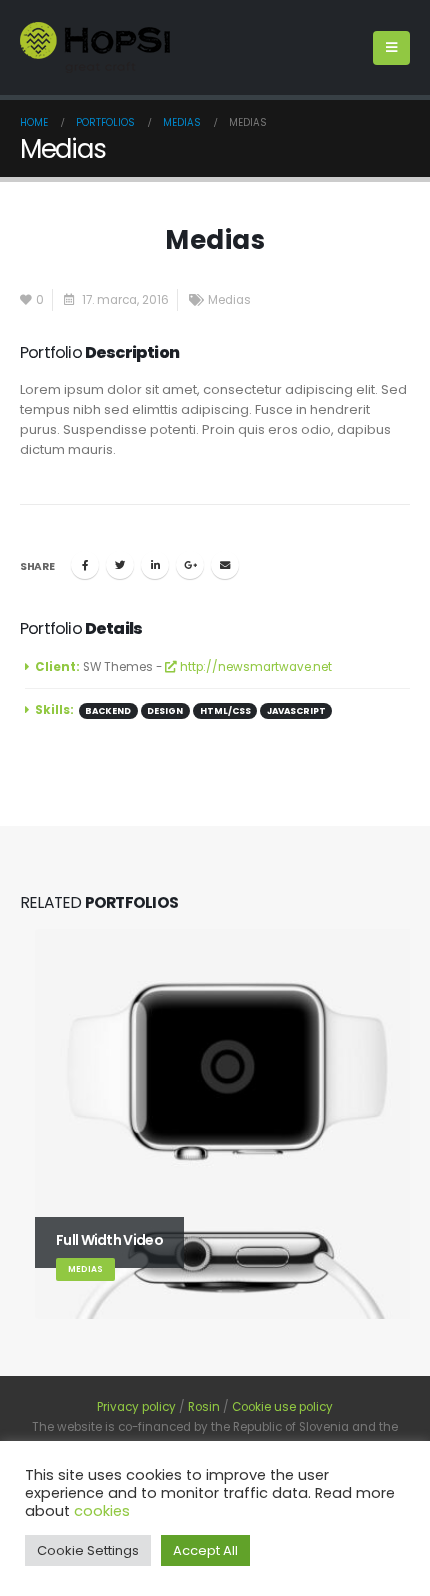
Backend (108, 711)
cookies (102, 1511)
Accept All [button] (205, 1550)
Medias (229, 300)
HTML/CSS (225, 711)
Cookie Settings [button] (88, 1550)
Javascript (296, 711)
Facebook (85, 565)
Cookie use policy (282, 1407)
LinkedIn (155, 565)
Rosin (204, 1407)
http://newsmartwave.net (254, 667)
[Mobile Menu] (391, 48)
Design (165, 711)
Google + (190, 565)
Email (225, 565)
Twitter (120, 565)
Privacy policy (136, 1407)
